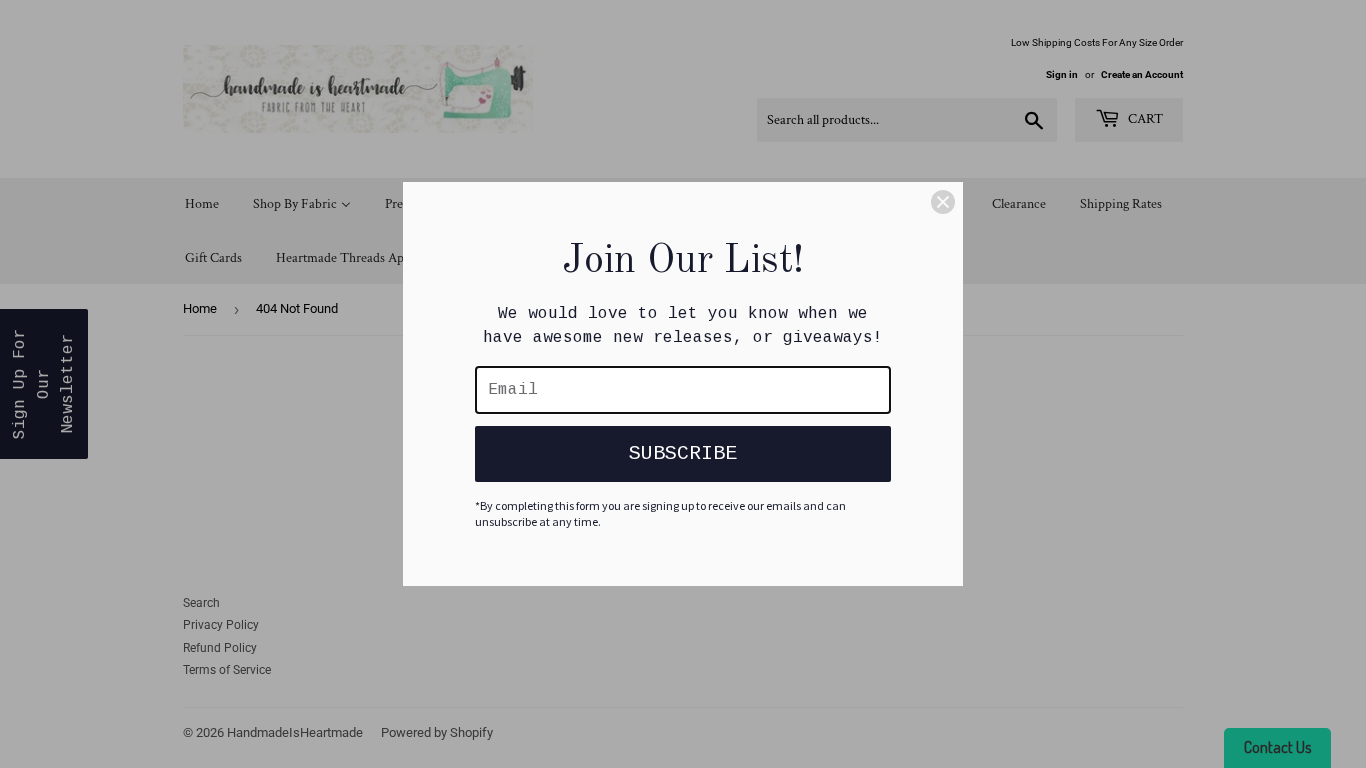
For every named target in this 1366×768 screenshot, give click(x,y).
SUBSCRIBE (683, 453)
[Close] (943, 202)
